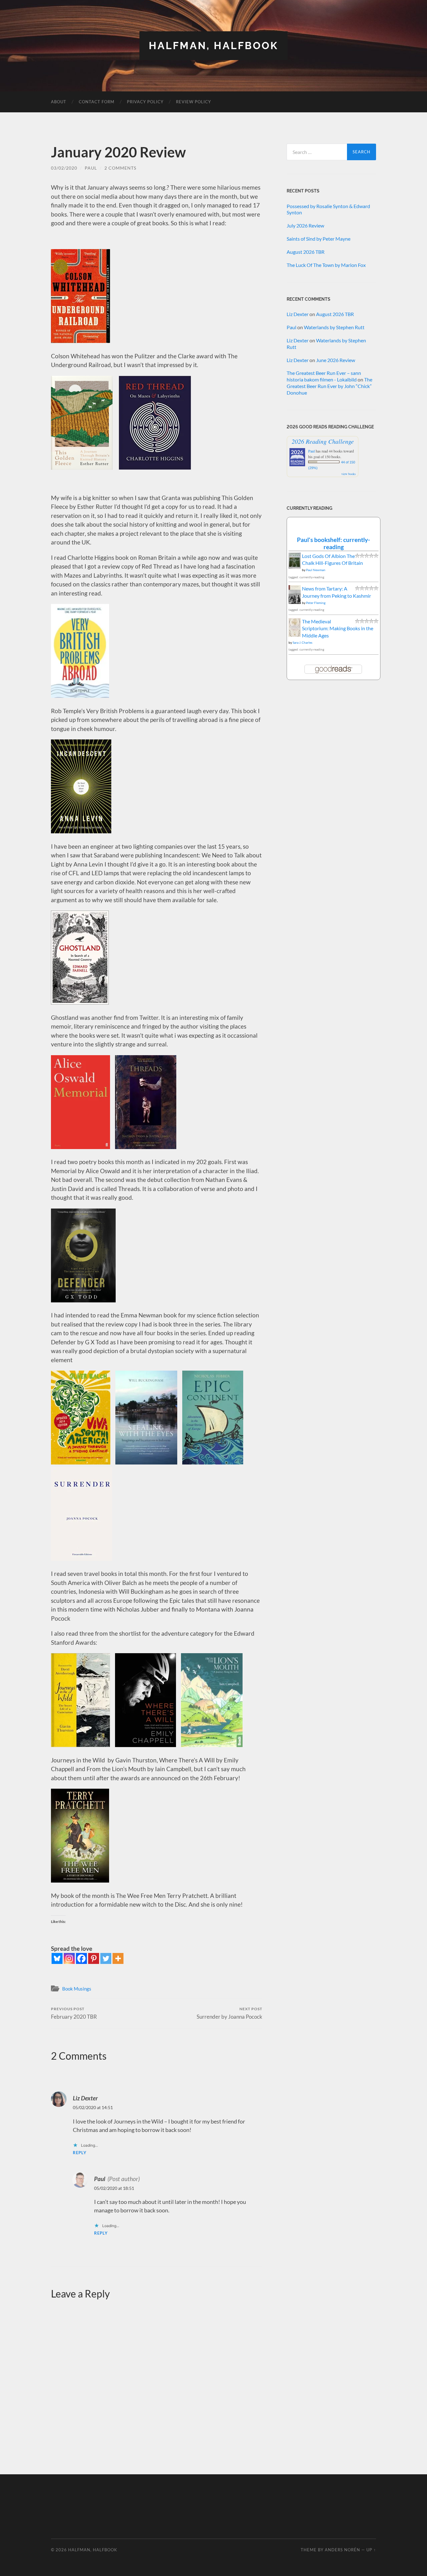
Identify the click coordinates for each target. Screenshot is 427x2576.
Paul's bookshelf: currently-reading (334, 543)
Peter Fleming (316, 603)
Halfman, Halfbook (213, 46)
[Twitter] (106, 1958)
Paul (91, 168)
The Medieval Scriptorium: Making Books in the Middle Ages (338, 628)
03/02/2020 (64, 168)
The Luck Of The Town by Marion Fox (326, 265)
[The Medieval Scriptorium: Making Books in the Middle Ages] (295, 635)
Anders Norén (342, 2550)
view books (349, 474)
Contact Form (97, 102)
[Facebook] (81, 1958)
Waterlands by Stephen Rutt (334, 327)
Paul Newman (316, 570)
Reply (80, 2153)
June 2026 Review (336, 360)
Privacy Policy (145, 102)
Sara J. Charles (302, 642)
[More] (118, 1958)
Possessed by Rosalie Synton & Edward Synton (328, 209)
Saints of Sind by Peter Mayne (319, 239)
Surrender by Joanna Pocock (229, 2013)
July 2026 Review (305, 225)
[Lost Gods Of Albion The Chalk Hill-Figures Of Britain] (295, 567)
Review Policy (193, 102)
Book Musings (77, 1989)
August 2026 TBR (306, 252)
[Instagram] (69, 1958)
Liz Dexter (85, 2098)
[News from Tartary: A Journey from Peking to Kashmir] (295, 602)
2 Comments (120, 168)
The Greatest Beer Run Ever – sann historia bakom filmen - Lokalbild (324, 376)
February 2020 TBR (74, 2013)
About (59, 102)
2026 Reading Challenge (323, 441)
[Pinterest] (94, 1958)
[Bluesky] (57, 1958)
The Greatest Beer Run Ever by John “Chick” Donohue (329, 386)
